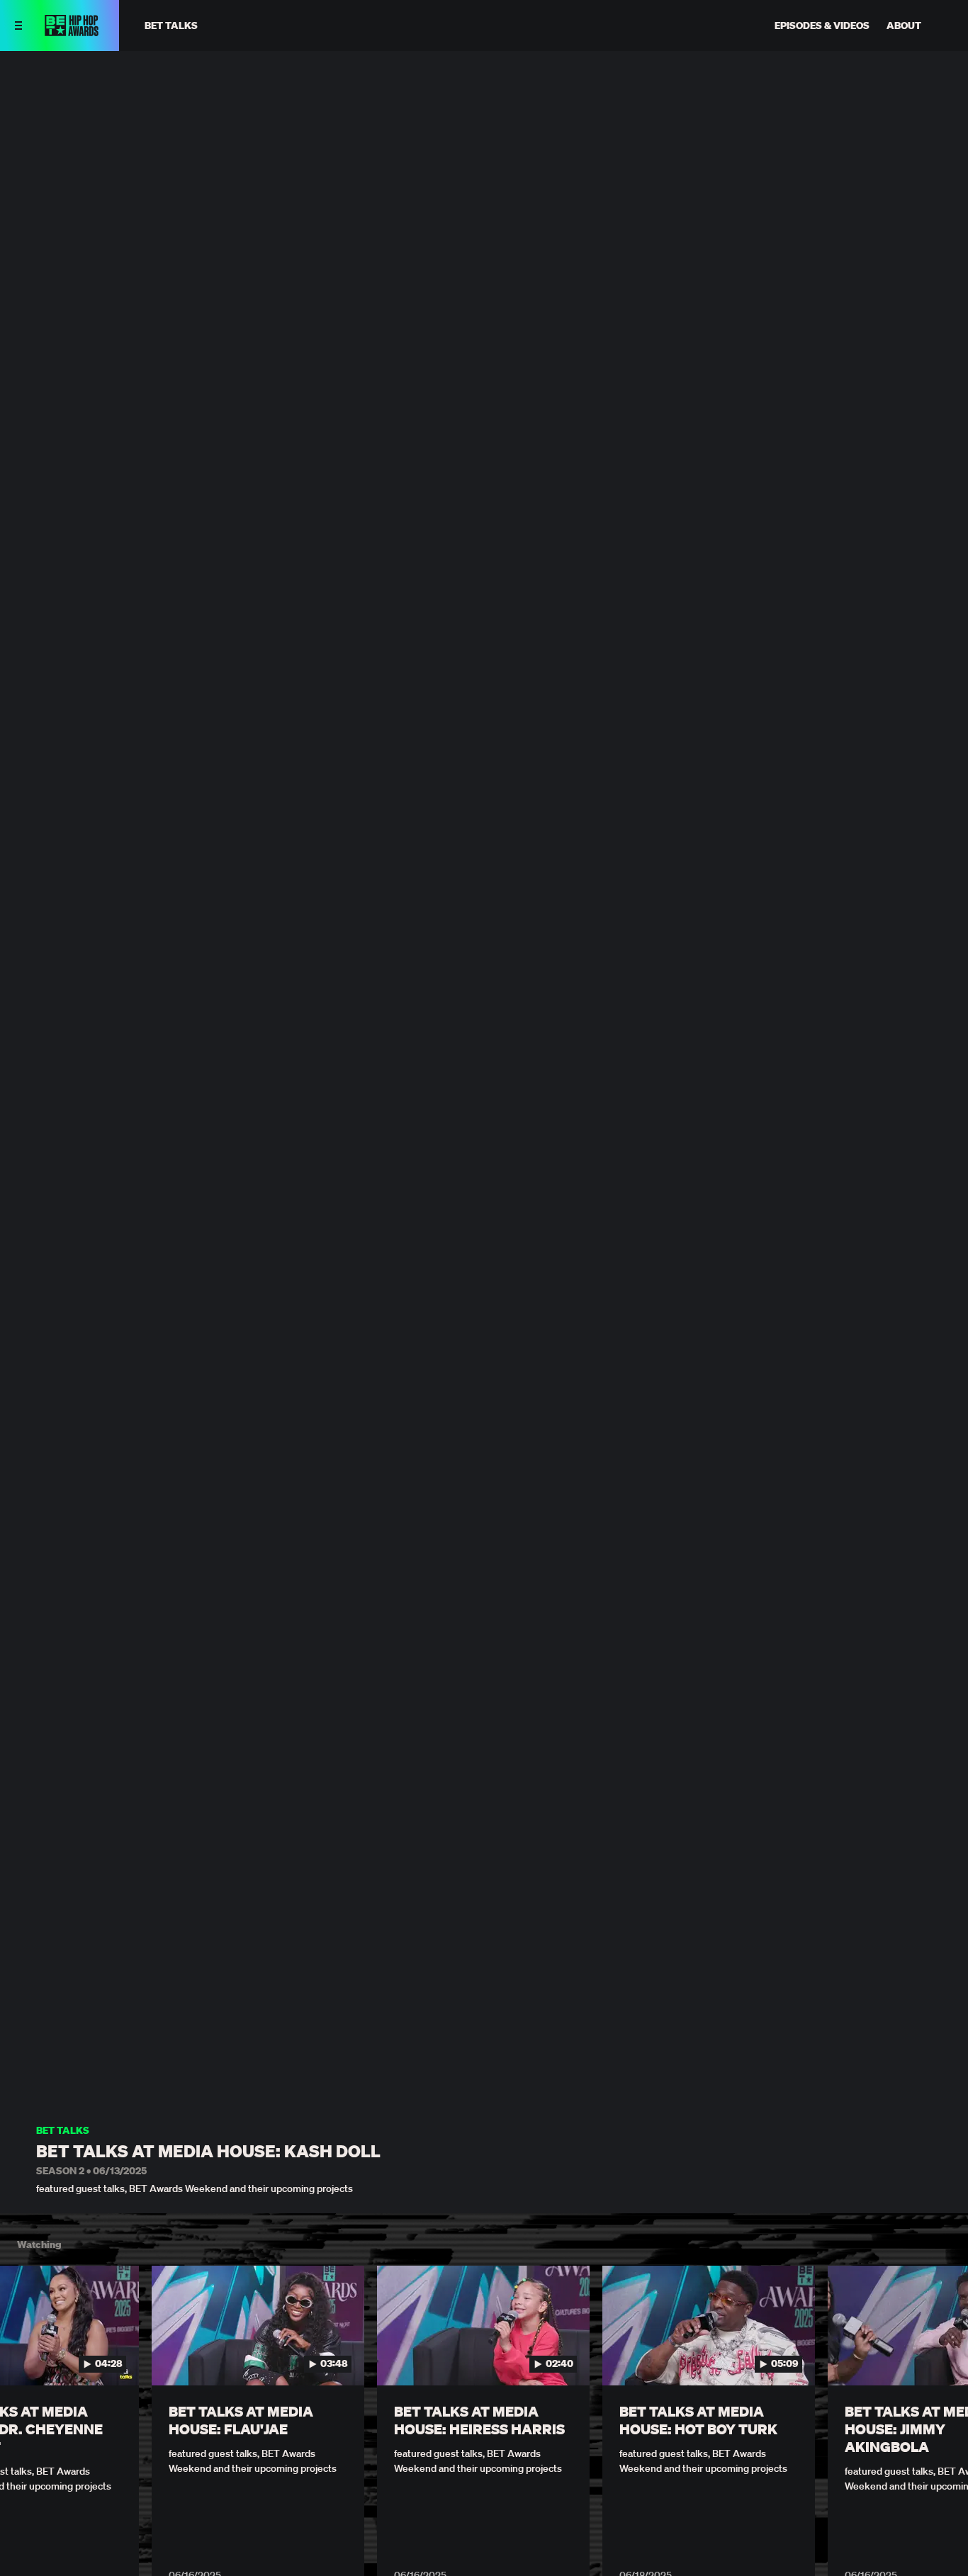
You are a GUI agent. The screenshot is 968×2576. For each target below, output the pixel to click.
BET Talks (63, 2131)
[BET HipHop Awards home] (72, 32)
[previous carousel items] (26, 2356)
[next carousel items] (942, 2356)
